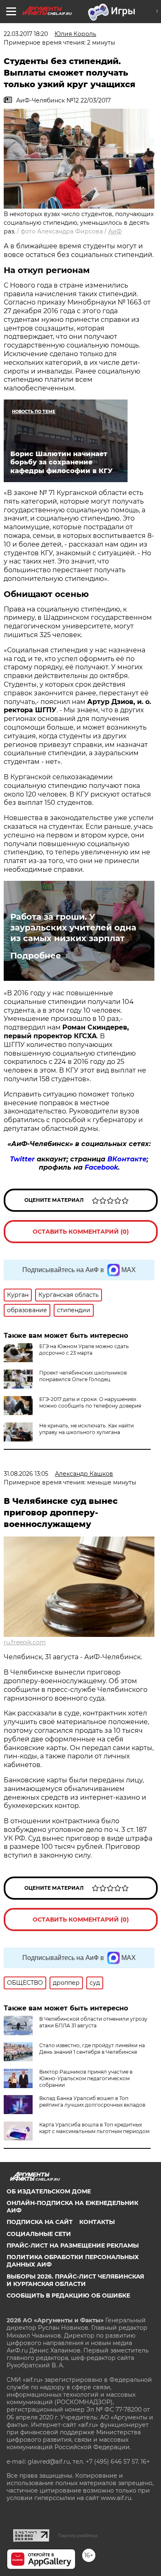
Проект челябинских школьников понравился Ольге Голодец (83, 1376)
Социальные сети (39, 2234)
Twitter (22, 1159)
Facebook (101, 1167)
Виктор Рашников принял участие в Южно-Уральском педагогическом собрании (86, 2078)
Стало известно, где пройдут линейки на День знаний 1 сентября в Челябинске (92, 2049)
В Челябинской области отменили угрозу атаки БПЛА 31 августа (93, 2022)
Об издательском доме (49, 2191)
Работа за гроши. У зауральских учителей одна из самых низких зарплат (73, 928)
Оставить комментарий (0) (81, 1232)
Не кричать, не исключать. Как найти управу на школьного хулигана (86, 1429)
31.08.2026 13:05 (26, 1474)
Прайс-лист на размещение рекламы (73, 2245)
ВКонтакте (127, 1159)
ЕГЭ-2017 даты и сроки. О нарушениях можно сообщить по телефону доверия (90, 1402)
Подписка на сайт (40, 2222)
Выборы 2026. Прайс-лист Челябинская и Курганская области (75, 2280)
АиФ (115, 231)
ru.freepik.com (25, 1642)
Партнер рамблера (78, 2536)
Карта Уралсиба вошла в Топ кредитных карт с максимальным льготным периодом (94, 2128)
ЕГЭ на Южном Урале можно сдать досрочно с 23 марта (84, 1350)
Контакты (97, 2222)
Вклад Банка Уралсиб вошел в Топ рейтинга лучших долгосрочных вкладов (92, 2101)
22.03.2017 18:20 (26, 34)
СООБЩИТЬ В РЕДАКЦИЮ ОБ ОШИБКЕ (68, 2295)
